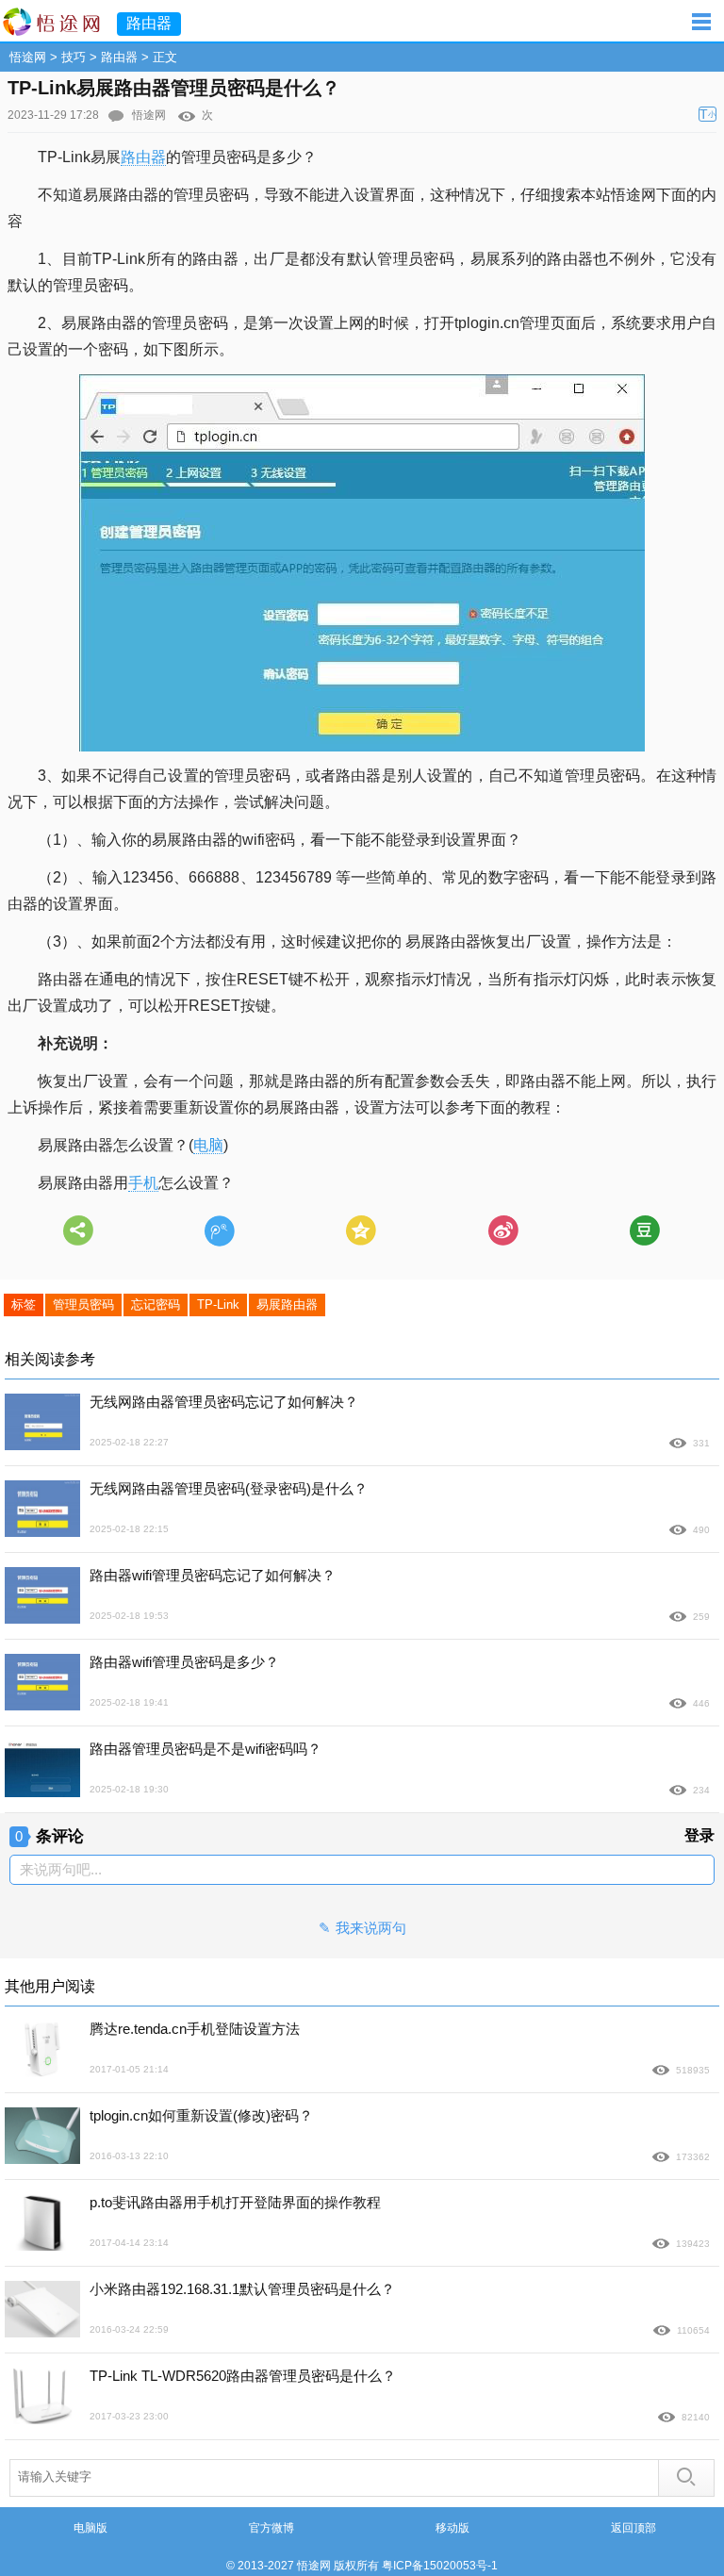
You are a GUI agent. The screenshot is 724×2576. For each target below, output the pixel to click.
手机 (143, 1183)
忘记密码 (156, 1305)
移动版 (452, 2528)
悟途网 (28, 57)
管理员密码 (83, 1305)
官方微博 (271, 2528)
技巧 (74, 57)
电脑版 (90, 2528)
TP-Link (218, 1305)
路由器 (119, 57)
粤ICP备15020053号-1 (440, 2566)
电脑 (208, 1145)
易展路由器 (287, 1305)
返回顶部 (633, 2528)
